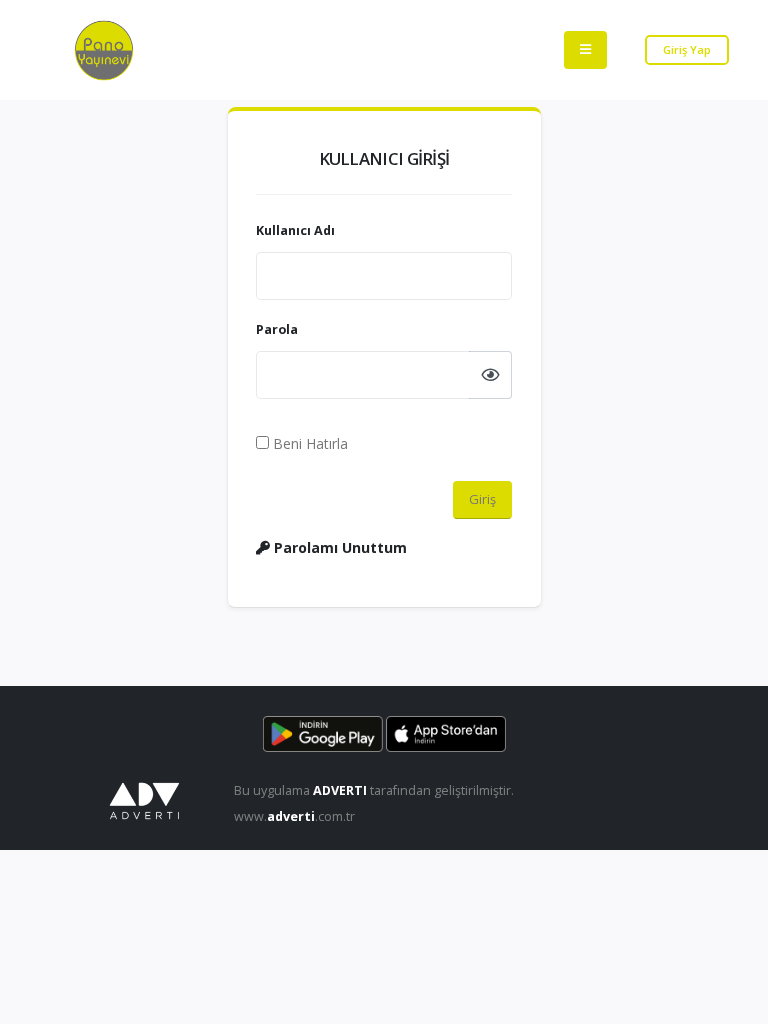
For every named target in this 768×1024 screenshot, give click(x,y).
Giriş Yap (687, 49)
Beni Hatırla (308, 443)
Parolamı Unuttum (338, 547)
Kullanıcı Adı (295, 230)
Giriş (482, 499)
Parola (277, 329)
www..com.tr (294, 816)
